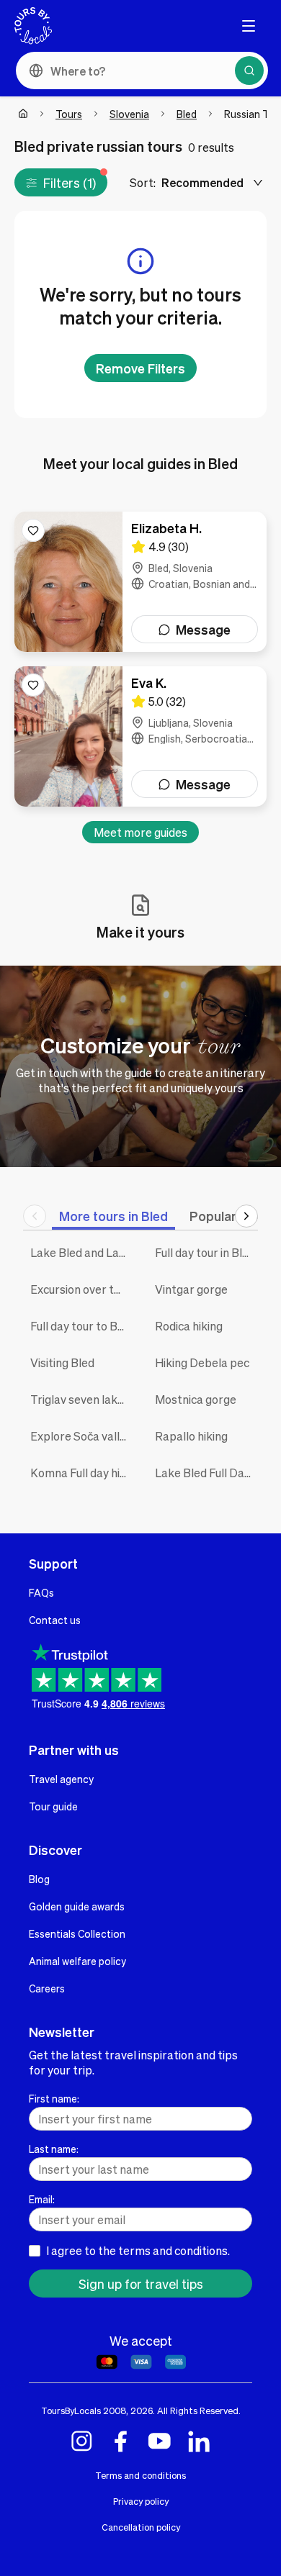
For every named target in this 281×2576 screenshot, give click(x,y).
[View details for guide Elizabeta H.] (140, 582)
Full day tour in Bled (205, 1252)
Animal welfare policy (77, 1961)
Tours (69, 114)
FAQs (41, 1592)
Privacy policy (141, 2501)
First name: (54, 2098)
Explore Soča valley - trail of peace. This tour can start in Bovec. (82, 1436)
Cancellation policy (141, 2527)
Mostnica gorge (196, 1399)
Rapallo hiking (191, 1436)
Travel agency (61, 1779)
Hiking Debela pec (202, 1362)
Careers (47, 1988)
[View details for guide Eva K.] (140, 736)
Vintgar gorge (191, 1289)
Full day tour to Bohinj (82, 1326)
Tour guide (53, 1806)
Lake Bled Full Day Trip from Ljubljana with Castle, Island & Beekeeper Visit (206, 1473)
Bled (187, 114)
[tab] (113, 1216)
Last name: (54, 2149)
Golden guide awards (77, 1906)
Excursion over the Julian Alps (82, 1289)
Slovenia (129, 114)
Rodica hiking (189, 1326)
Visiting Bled (62, 1362)
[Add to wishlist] (33, 530)
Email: (42, 2199)
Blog (39, 1879)
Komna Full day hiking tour (82, 1473)
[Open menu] (249, 26)
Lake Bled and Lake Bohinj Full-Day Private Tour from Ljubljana (82, 1252)
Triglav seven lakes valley (82, 1399)
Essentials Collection (77, 1933)
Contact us (55, 1620)
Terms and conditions (140, 2475)
